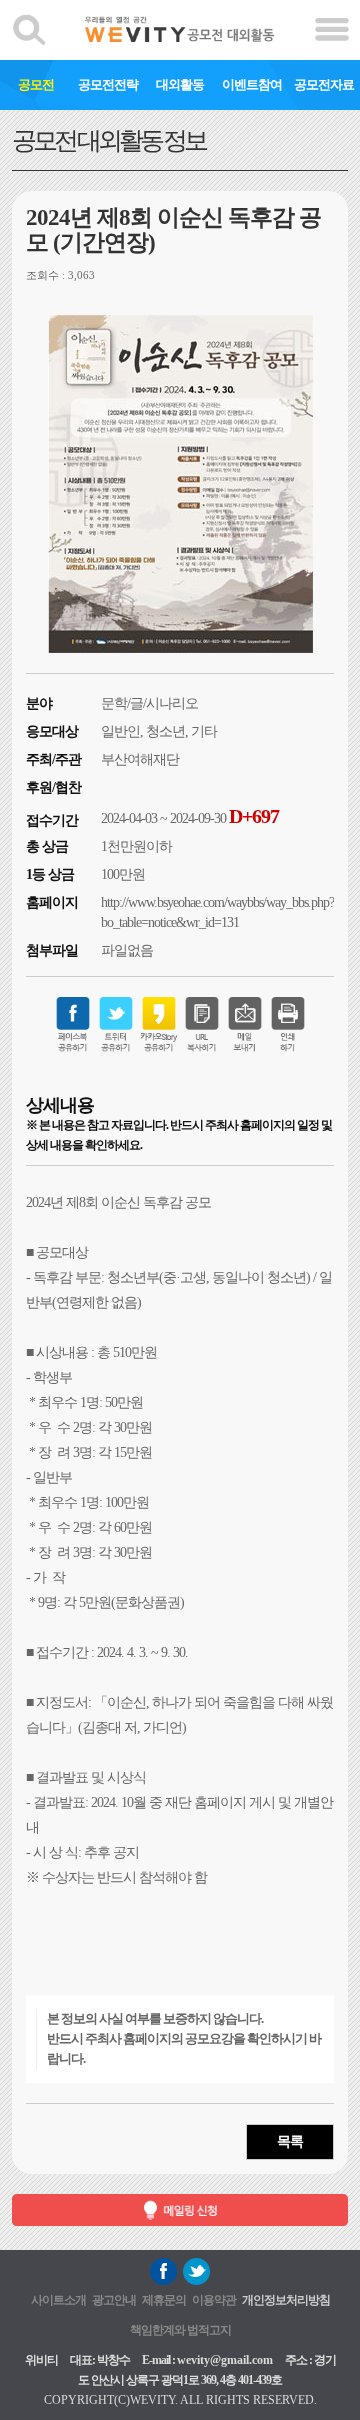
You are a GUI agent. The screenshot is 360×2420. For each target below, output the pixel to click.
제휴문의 (164, 2300)
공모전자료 (324, 84)
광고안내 (114, 2300)
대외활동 (180, 84)
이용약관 (214, 2300)
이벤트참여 (252, 84)
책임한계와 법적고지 (180, 2330)
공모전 (36, 84)
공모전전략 (108, 84)
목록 (290, 2141)
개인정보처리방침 (286, 2300)
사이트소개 (58, 2300)
